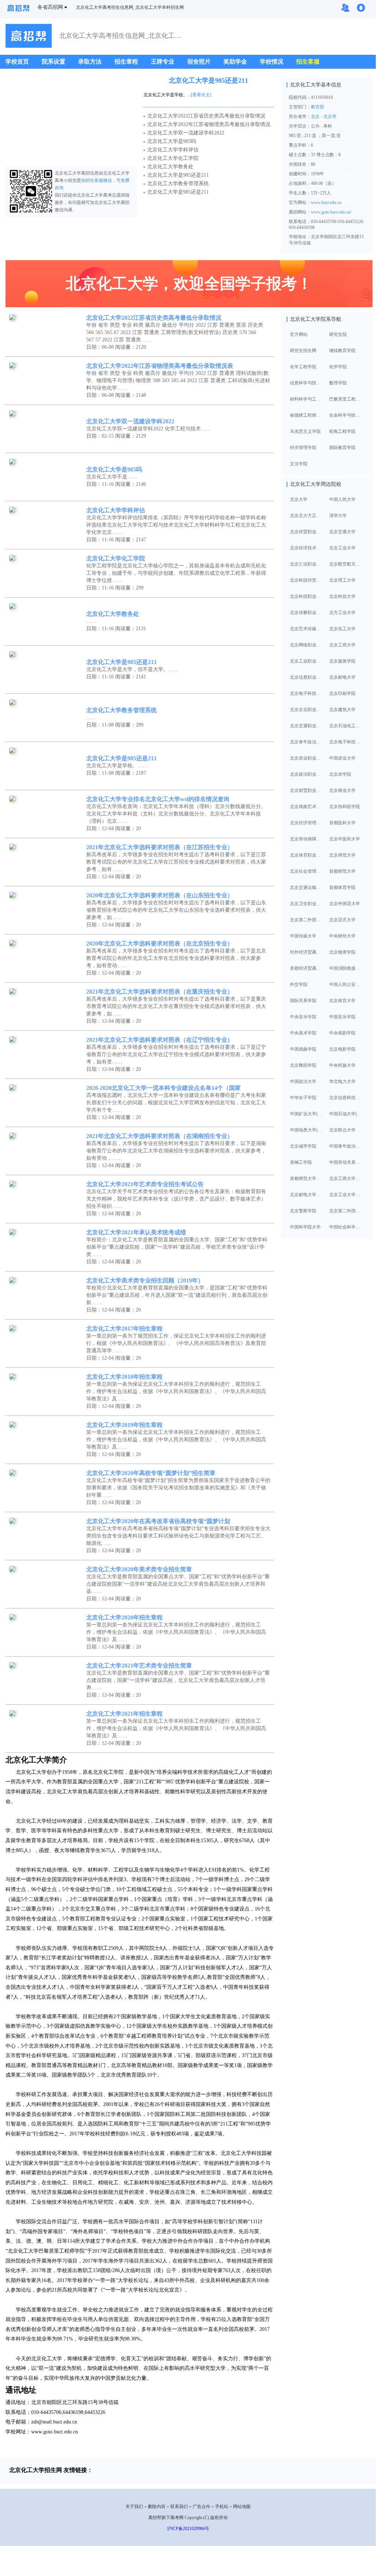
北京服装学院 (342, 661)
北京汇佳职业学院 (306, 564)
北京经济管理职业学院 (306, 823)
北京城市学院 (303, 1146)
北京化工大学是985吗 (172, 141)
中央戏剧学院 (342, 1033)
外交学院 (299, 984)
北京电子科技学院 (346, 742)
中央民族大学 (342, 1065)
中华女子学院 (303, 1098)
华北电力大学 (342, 1081)
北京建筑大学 (342, 710)
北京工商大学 (342, 645)
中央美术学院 (303, 1033)
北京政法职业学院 (306, 774)
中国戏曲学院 (303, 1049)
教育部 (317, 107)
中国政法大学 (303, 1081)
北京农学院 (340, 774)
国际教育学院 (342, 448)
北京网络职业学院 (306, 645)
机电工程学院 (342, 431)
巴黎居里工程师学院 (346, 399)
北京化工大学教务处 (170, 167)
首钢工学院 (301, 1162)
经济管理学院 (303, 448)
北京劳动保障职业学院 (306, 839)
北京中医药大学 (345, 839)
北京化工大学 (342, 629)
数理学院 (338, 383)
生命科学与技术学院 (346, 415)
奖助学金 (235, 62)
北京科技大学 (342, 596)
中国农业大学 (342, 758)
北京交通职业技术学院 (306, 726)
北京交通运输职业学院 (306, 887)
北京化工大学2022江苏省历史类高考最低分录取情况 (206, 116)
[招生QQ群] (345, 8)
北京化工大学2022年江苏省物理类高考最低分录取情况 (209, 124)
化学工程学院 (303, 367)
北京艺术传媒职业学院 (306, 629)
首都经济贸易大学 (306, 968)
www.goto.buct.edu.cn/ (331, 212)
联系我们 (179, 2507)
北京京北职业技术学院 (306, 710)
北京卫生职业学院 (306, 904)
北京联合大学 (342, 1130)
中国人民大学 (342, 499)
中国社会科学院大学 (346, 1227)
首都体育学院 (342, 887)
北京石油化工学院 (346, 726)
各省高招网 (50, 7)
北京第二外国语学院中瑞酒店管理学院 (346, 1211)
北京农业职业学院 (306, 758)
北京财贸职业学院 (306, 790)
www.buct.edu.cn (326, 202)
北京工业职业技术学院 (306, 661)
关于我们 (134, 2507)
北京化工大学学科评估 (173, 150)
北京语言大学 (342, 920)
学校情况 (272, 62)
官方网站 (299, 334)
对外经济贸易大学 (306, 952)
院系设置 (54, 62)
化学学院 (338, 367)
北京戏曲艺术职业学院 (306, 807)
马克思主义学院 (305, 431)
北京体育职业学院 (306, 855)
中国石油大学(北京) (346, 1114)
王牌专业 (163, 62)
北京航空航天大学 (346, 564)
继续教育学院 (342, 351)
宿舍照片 (199, 62)
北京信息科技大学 (346, 1098)
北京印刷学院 (342, 693)
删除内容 (157, 2507)
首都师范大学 (342, 871)
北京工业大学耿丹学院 (346, 1195)
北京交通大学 (342, 532)
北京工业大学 (342, 548)
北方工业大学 (342, 613)
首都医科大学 (342, 823)
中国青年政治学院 (346, 1146)
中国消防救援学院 (346, 968)
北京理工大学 (342, 580)
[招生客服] (361, 8)
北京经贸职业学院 (306, 532)
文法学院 (299, 464)
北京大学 (299, 499)
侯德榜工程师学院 (306, 415)
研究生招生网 (303, 351)
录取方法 (90, 62)
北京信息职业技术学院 (306, 677)
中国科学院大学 (305, 1227)
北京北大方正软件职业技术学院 (306, 516)
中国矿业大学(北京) (306, 1114)
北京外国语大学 (345, 904)
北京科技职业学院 (306, 596)
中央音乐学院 (303, 1017)
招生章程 (126, 62)
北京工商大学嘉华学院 (346, 1178)
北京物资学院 (342, 952)
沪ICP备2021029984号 (188, 2529)
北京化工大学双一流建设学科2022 (186, 133)
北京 (316, 116)
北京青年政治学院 (306, 742)
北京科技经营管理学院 (306, 580)
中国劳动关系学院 (346, 1162)
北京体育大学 (342, 1001)
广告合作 (201, 2507)
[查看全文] (201, 95)
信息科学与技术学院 (306, 383)
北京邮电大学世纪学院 (306, 1195)
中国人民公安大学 (346, 984)
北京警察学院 (303, 1211)
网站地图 (242, 2507)
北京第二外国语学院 (306, 920)
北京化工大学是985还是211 (208, 80)
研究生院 (338, 334)
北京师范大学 (342, 855)
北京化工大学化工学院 (173, 158)
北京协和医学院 (345, 807)
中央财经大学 (342, 936)
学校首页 (17, 62)
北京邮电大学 (342, 677)
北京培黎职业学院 (306, 613)
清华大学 (338, 516)
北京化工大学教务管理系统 (178, 184)
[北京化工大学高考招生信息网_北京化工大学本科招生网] (29, 37)
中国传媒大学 (303, 936)
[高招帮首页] (18, 9)
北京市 (330, 116)
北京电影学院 (342, 1049)
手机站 (222, 2507)
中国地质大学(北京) (306, 1130)
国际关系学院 (303, 1001)
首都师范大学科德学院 (306, 1178)
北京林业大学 (342, 790)
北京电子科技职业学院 (306, 693)
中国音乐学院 (342, 1017)
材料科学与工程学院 (306, 399)
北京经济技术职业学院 (306, 548)
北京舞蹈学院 (303, 1065)
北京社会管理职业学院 (306, 871)
